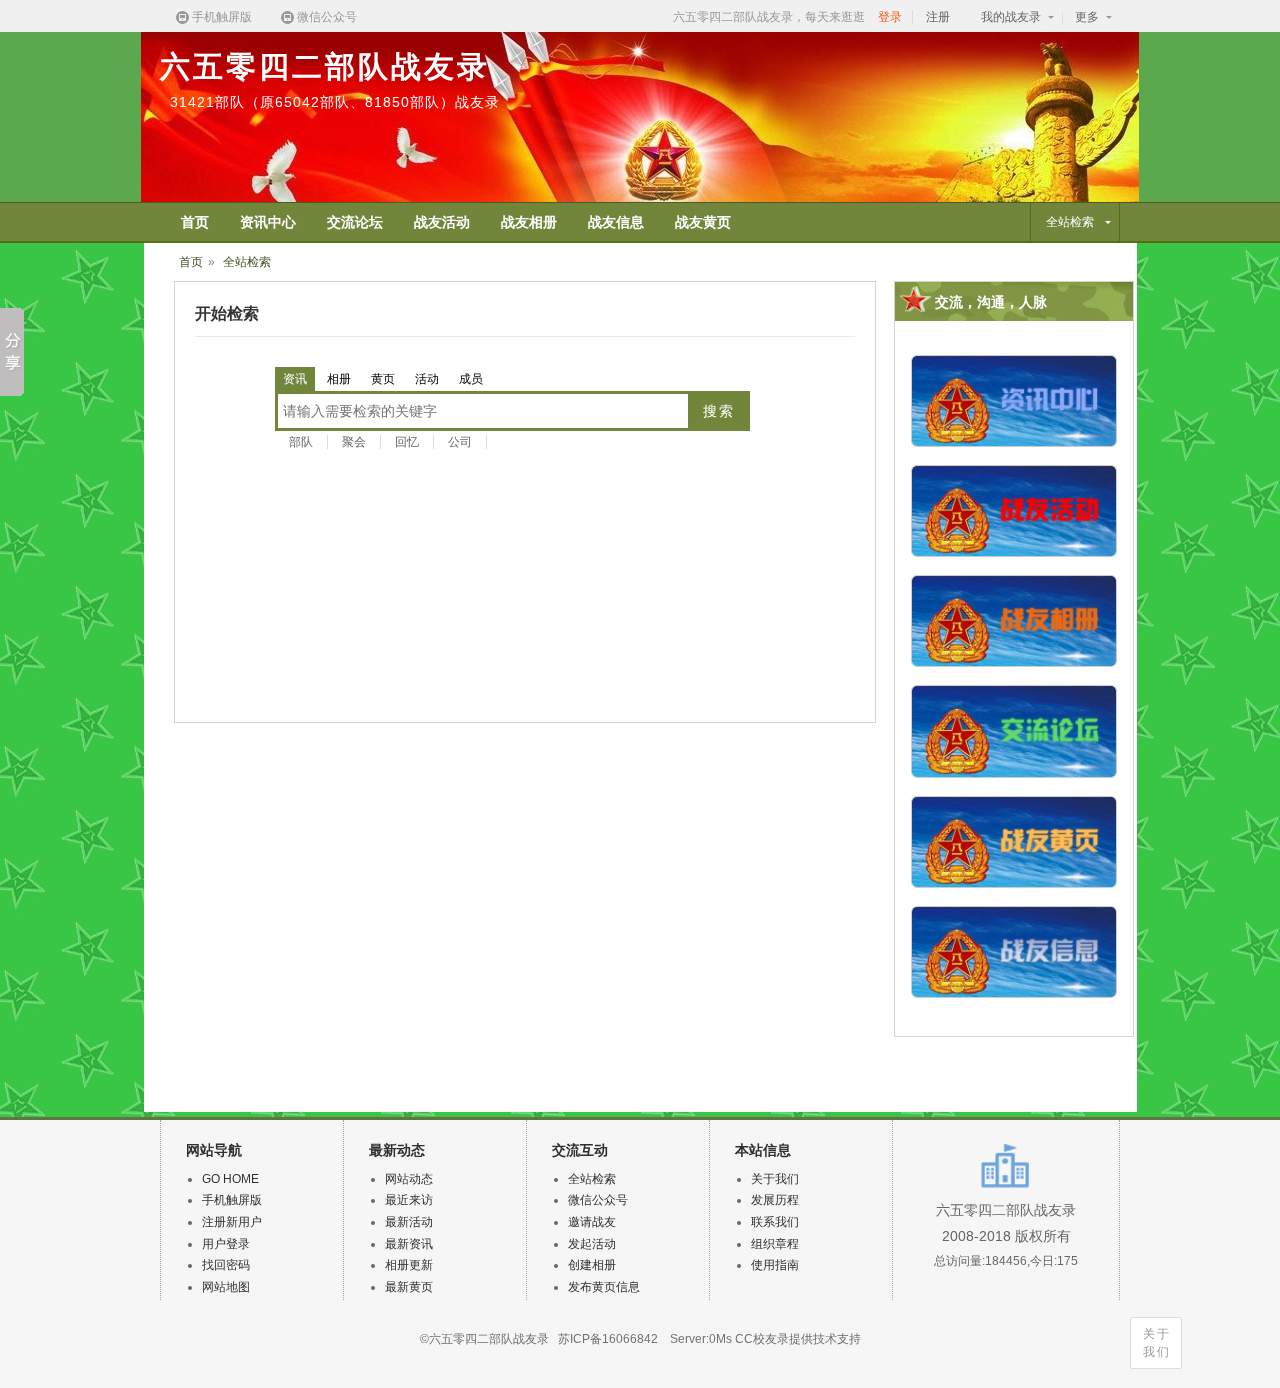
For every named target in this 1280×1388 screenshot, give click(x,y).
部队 (301, 442)
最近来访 (409, 1200)
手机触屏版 (222, 17)
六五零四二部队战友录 (325, 66)
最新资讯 (409, 1244)
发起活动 (592, 1244)
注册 (938, 17)
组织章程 (775, 1244)
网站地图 (226, 1287)
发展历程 (775, 1200)
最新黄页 (409, 1287)
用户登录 (226, 1244)
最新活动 (409, 1222)
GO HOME (230, 1179)
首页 (191, 262)
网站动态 (409, 1179)
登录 (890, 17)
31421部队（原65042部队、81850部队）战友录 (335, 102)
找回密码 (226, 1265)
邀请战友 (592, 1222)
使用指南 (775, 1265)
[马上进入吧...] (1014, 365)
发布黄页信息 (604, 1287)
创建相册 (592, 1265)
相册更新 (409, 1265)
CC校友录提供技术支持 (798, 1339)
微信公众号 (327, 17)
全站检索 (247, 262)
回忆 (407, 442)
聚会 (354, 442)
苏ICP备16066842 (608, 1339)
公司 (460, 442)
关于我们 (1157, 1343)
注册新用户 (232, 1222)
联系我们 (775, 1222)
